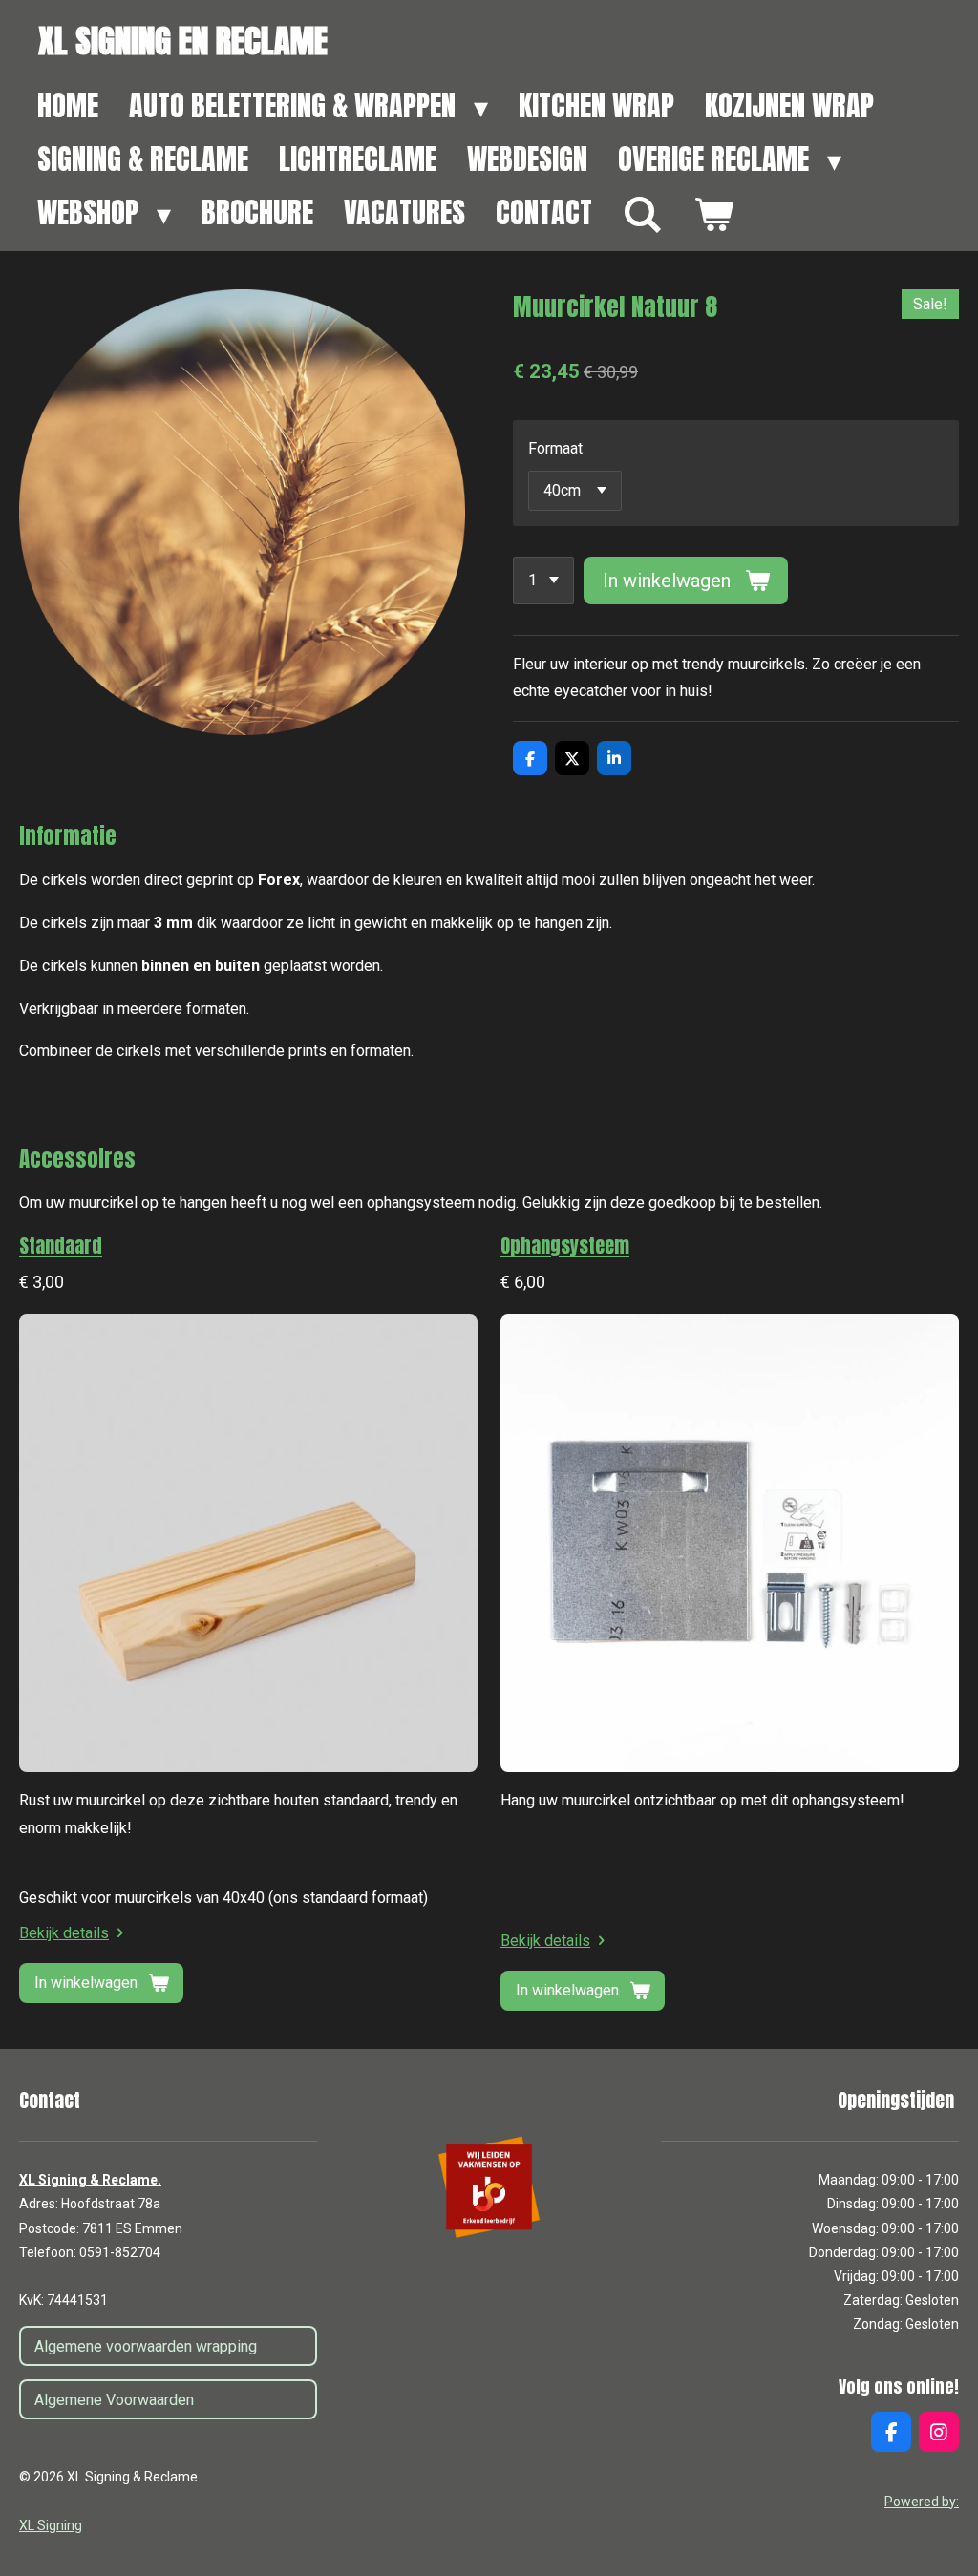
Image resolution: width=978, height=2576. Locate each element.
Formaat (555, 448)
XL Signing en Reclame (183, 41)
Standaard (61, 1246)
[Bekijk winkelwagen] (713, 215)
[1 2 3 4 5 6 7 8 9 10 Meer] (543, 581)
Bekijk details (64, 1933)
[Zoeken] (643, 215)
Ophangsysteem (565, 1246)
